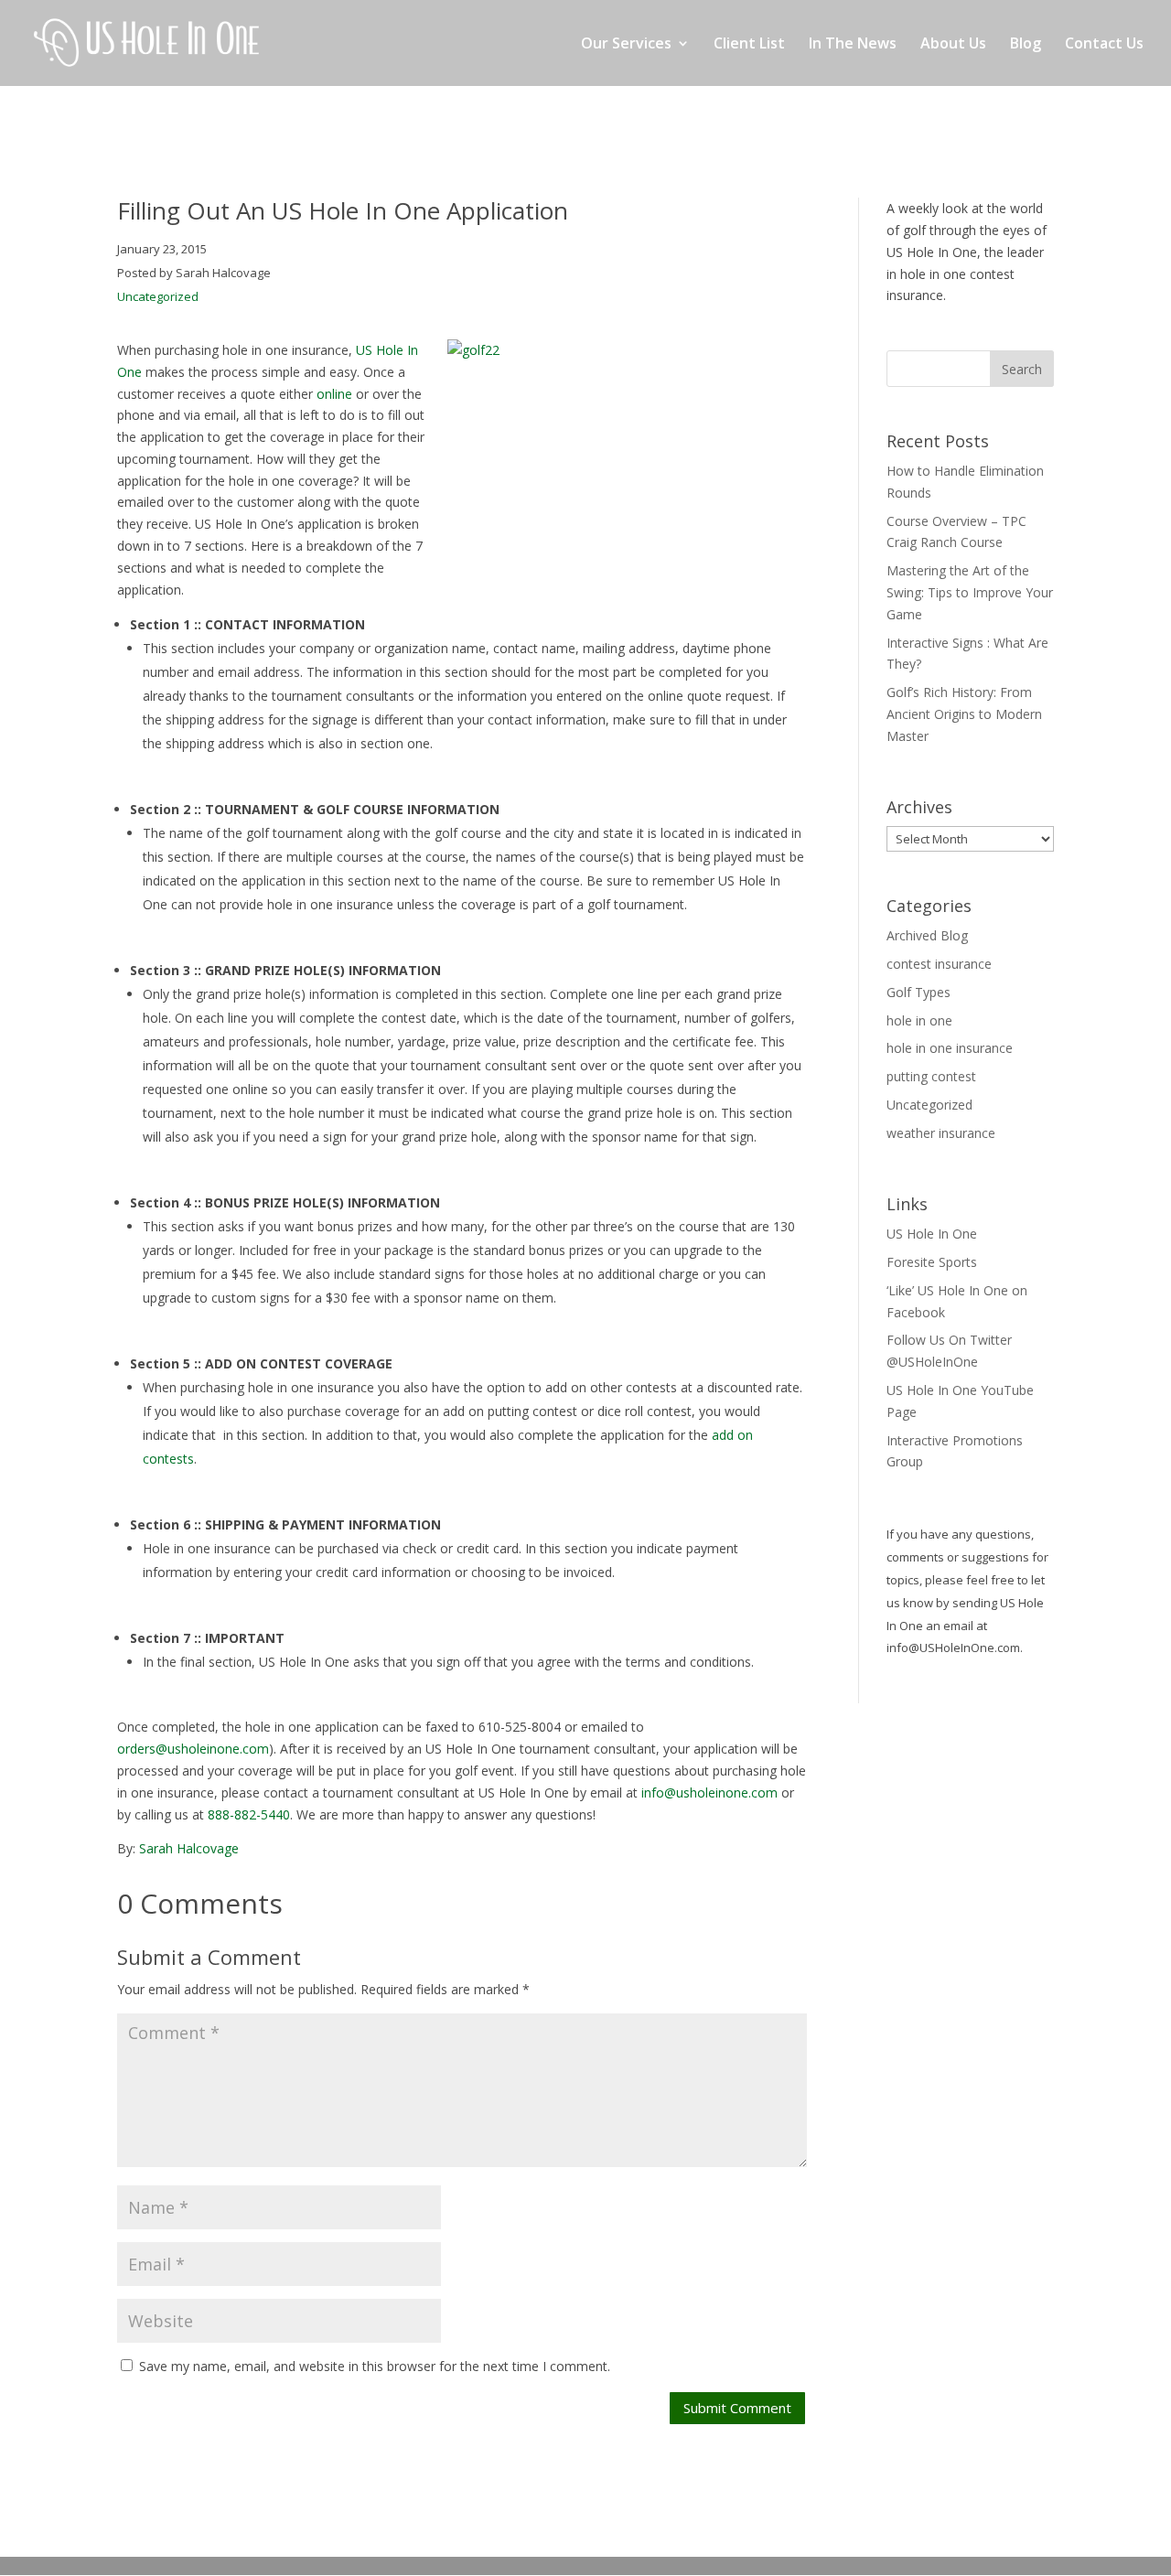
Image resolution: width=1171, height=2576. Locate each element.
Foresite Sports (932, 1262)
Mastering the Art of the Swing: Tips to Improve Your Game (970, 592)
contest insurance (939, 964)
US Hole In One (932, 1234)
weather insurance (941, 1133)
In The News (853, 45)
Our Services (626, 45)
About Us (953, 45)
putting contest (931, 1076)
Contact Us (1104, 45)
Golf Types (919, 992)
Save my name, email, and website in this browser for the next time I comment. (375, 2366)
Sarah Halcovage (189, 1848)
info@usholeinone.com (709, 1792)
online (334, 394)
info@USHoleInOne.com (953, 1648)
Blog (1026, 45)
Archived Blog (927, 935)
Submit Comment (737, 2408)
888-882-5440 (249, 1814)
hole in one (919, 1020)
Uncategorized (158, 296)
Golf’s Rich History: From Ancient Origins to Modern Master (964, 714)
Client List (749, 45)
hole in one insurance (950, 1048)
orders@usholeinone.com (193, 1749)
